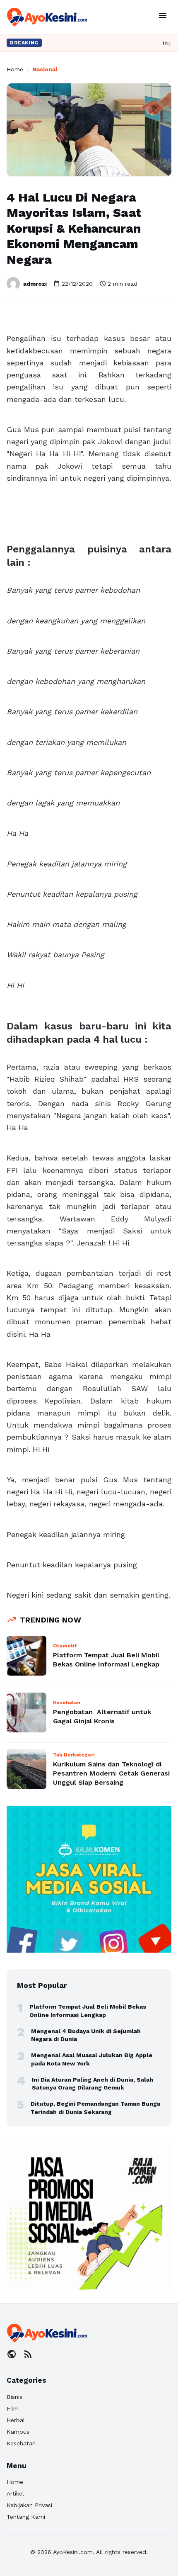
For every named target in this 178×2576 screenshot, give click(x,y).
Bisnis (14, 2397)
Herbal (16, 2420)
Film (13, 2408)
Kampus (18, 2432)
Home (15, 69)
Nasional (45, 69)
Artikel (15, 2493)
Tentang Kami (26, 2517)
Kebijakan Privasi (29, 2505)
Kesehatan (21, 2443)
